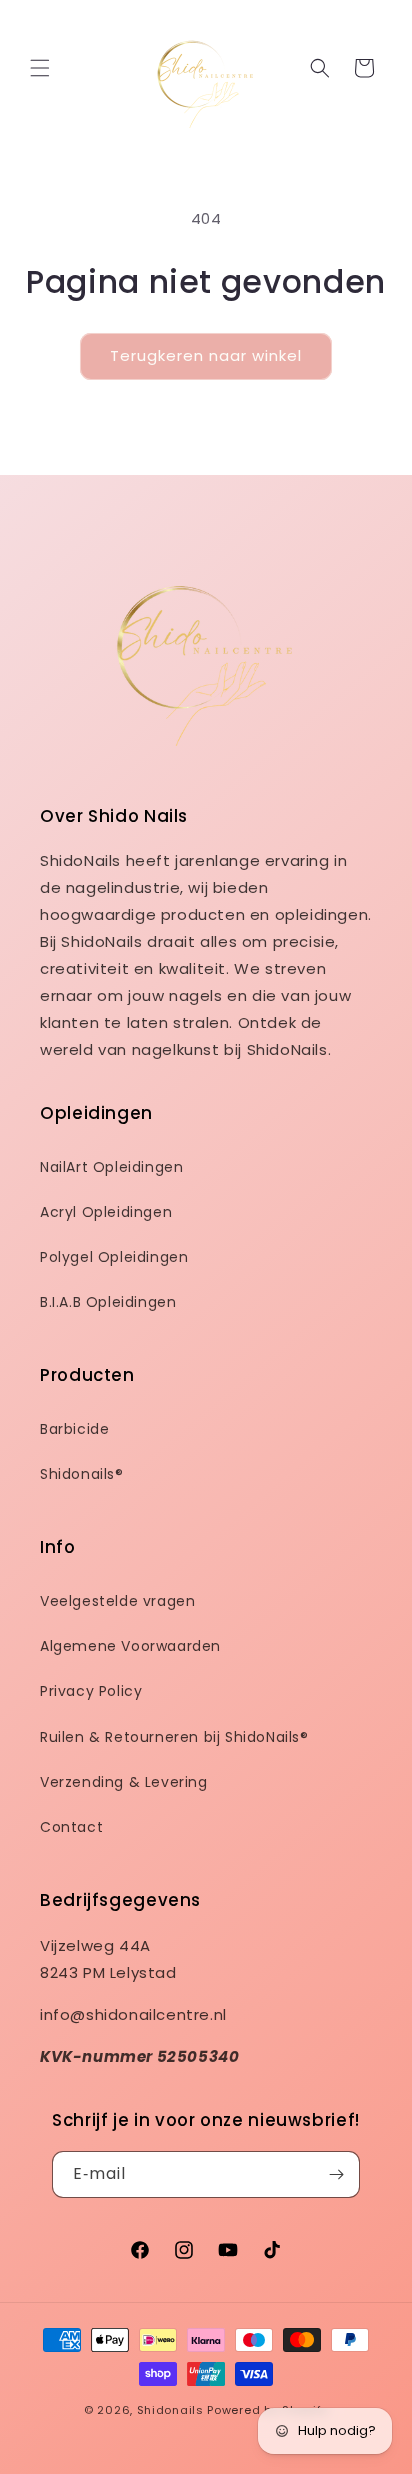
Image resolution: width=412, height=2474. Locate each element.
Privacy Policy (91, 1691)
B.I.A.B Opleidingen (108, 1302)
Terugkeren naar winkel (206, 355)
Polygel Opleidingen (114, 1257)
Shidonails (170, 2410)
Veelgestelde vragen (117, 1601)
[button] (40, 68)
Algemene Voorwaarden (130, 1646)
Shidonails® (82, 1474)
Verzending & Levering (124, 1782)
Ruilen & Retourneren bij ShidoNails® (174, 1737)
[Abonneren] (337, 2174)
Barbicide (74, 1429)
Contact (71, 1827)
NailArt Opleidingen (111, 1167)
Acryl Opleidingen (106, 1212)
